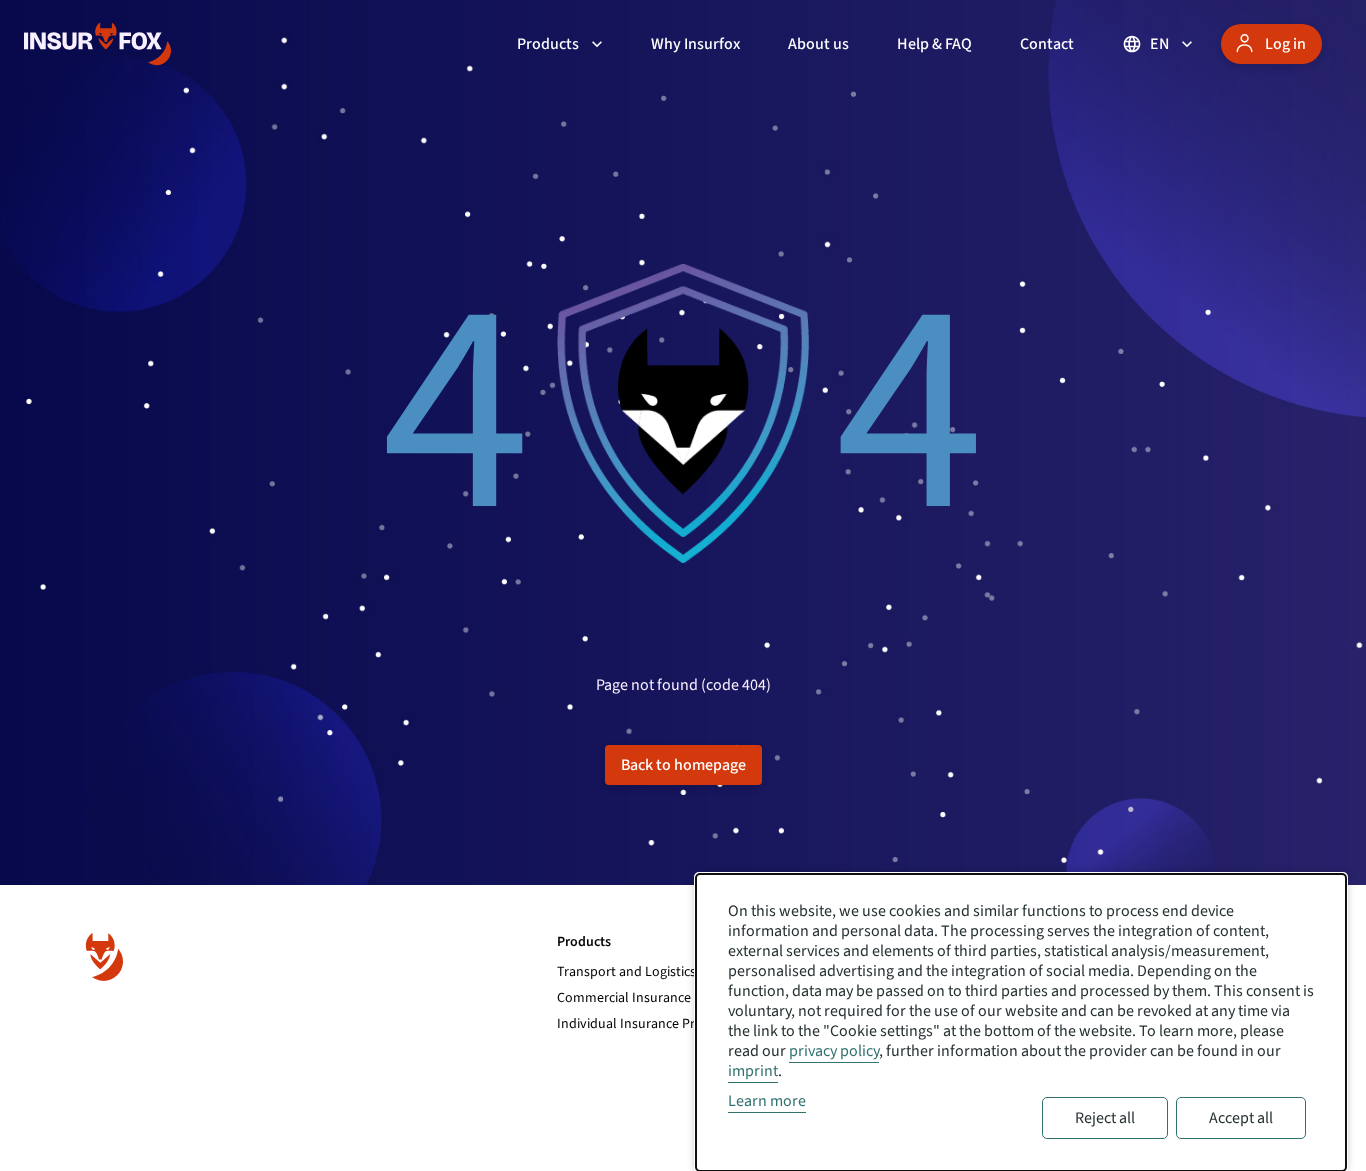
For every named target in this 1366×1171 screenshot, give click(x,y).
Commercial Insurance (624, 998)
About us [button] (818, 44)
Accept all (1241, 1118)
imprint (753, 1071)
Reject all (1105, 1118)
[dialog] (1021, 1022)
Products (548, 44)
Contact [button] (1047, 44)
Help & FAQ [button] (934, 44)
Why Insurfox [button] (695, 44)
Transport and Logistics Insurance (657, 972)
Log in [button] (1285, 44)
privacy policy (834, 1051)
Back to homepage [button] (683, 765)
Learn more (767, 1101)
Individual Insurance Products (646, 1024)
